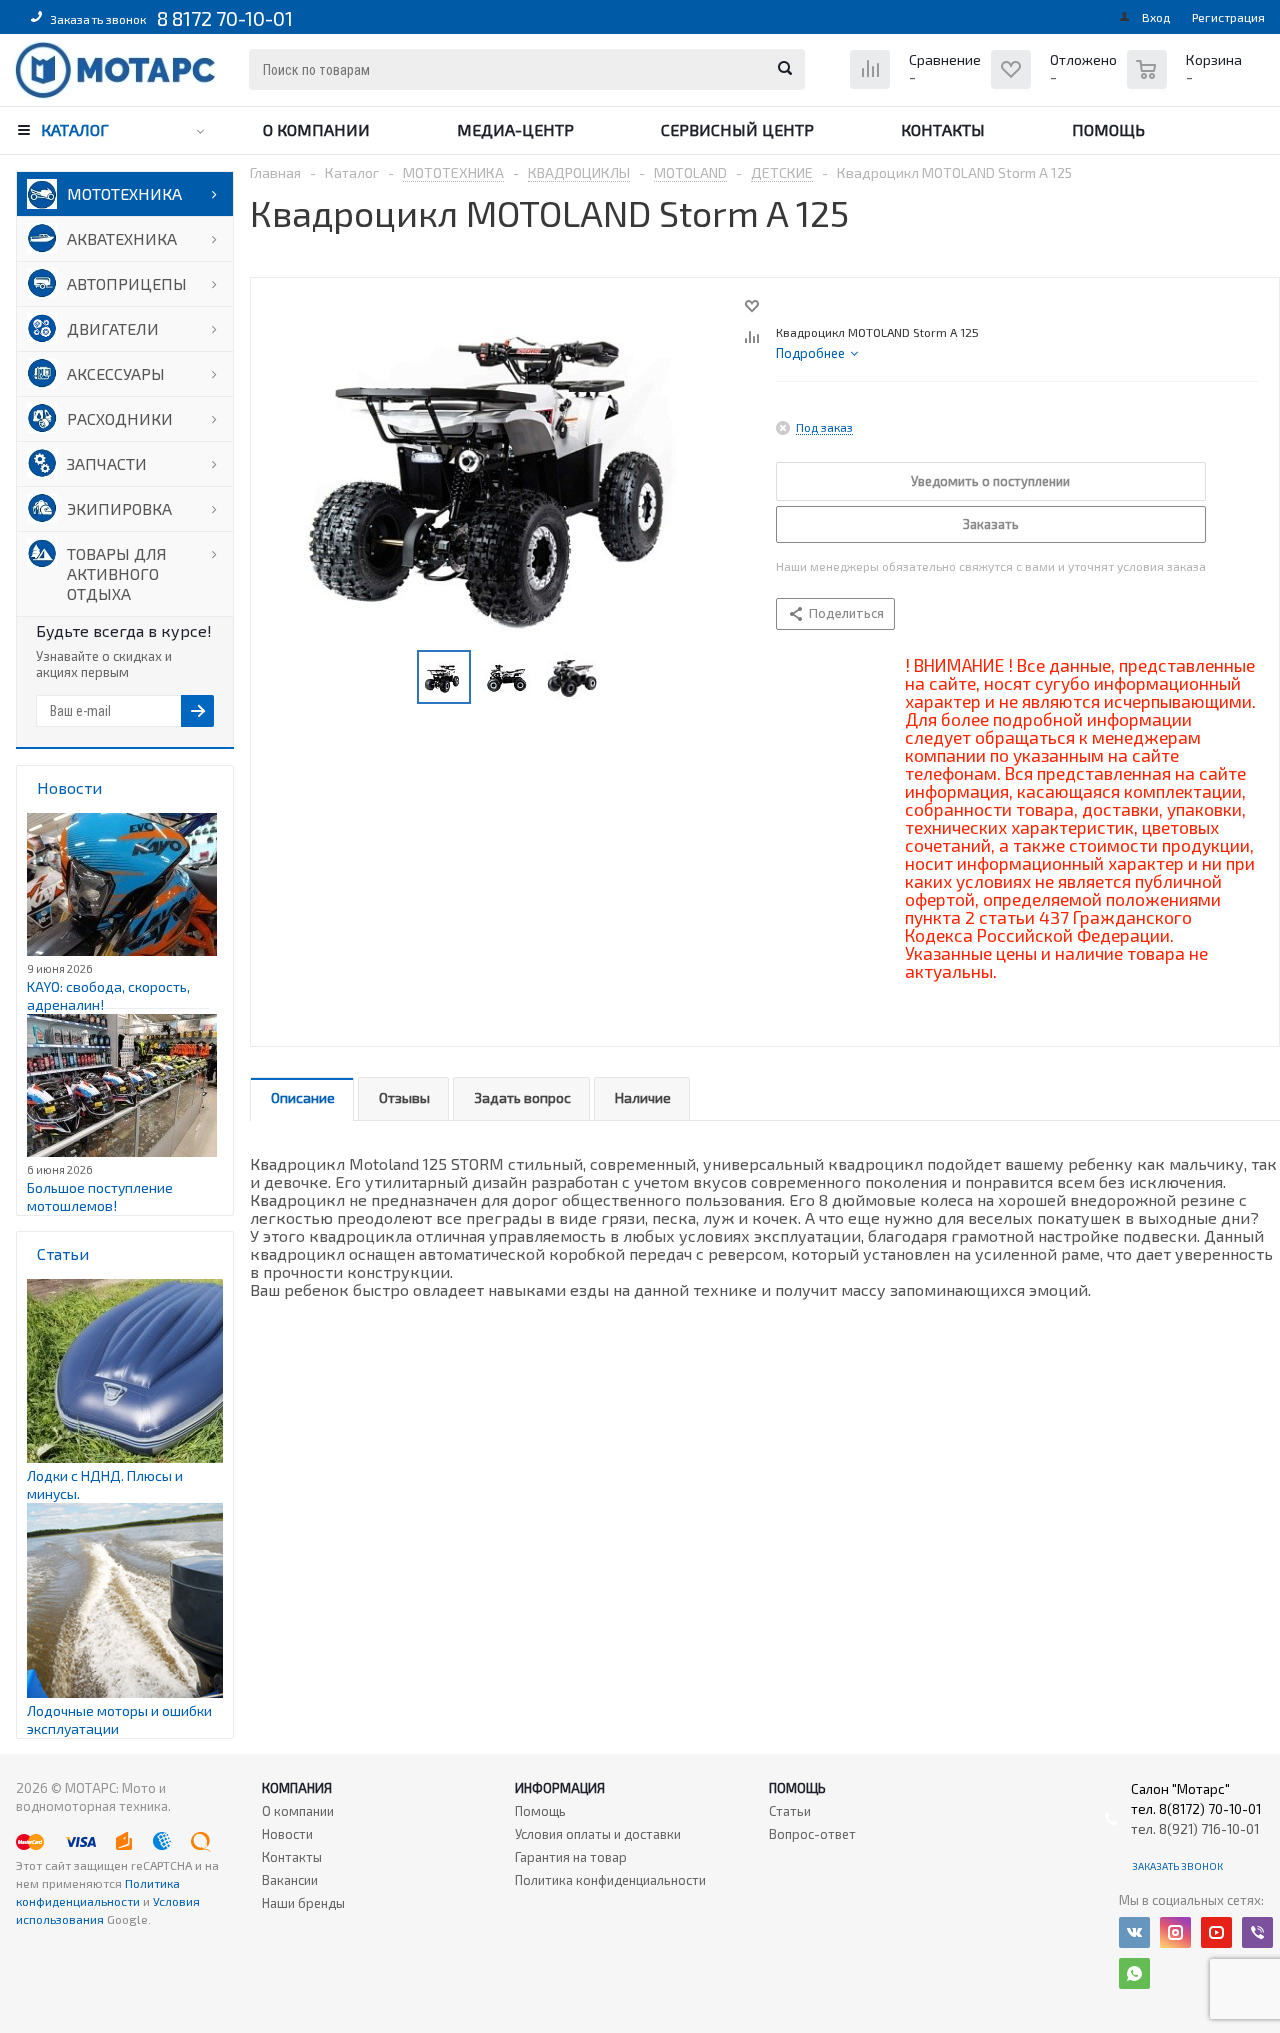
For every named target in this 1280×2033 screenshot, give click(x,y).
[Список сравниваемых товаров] (918, 84)
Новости (287, 1834)
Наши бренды (303, 1903)
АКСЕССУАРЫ (116, 373)
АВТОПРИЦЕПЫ (127, 283)
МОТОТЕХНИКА (124, 193)
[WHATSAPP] (1134, 1973)
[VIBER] (1257, 1932)
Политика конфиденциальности (610, 1880)
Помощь (1108, 129)
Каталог (75, 129)
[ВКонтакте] (1134, 1932)
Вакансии (290, 1880)
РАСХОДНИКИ (120, 418)
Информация (560, 1788)
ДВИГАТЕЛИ (113, 328)
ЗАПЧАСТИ (107, 463)
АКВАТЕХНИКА (122, 238)
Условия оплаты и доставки (598, 1834)
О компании (316, 129)
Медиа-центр (515, 129)
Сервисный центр (737, 129)
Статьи (790, 1811)
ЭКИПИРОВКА (119, 508)
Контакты (943, 129)
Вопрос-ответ (812, 1834)
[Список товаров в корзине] (1187, 80)
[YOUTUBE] (1216, 1932)
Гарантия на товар (571, 1857)
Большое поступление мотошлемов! (100, 1196)
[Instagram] (1175, 1932)
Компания (297, 1788)
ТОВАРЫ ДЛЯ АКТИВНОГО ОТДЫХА (117, 573)
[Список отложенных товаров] (1056, 84)
